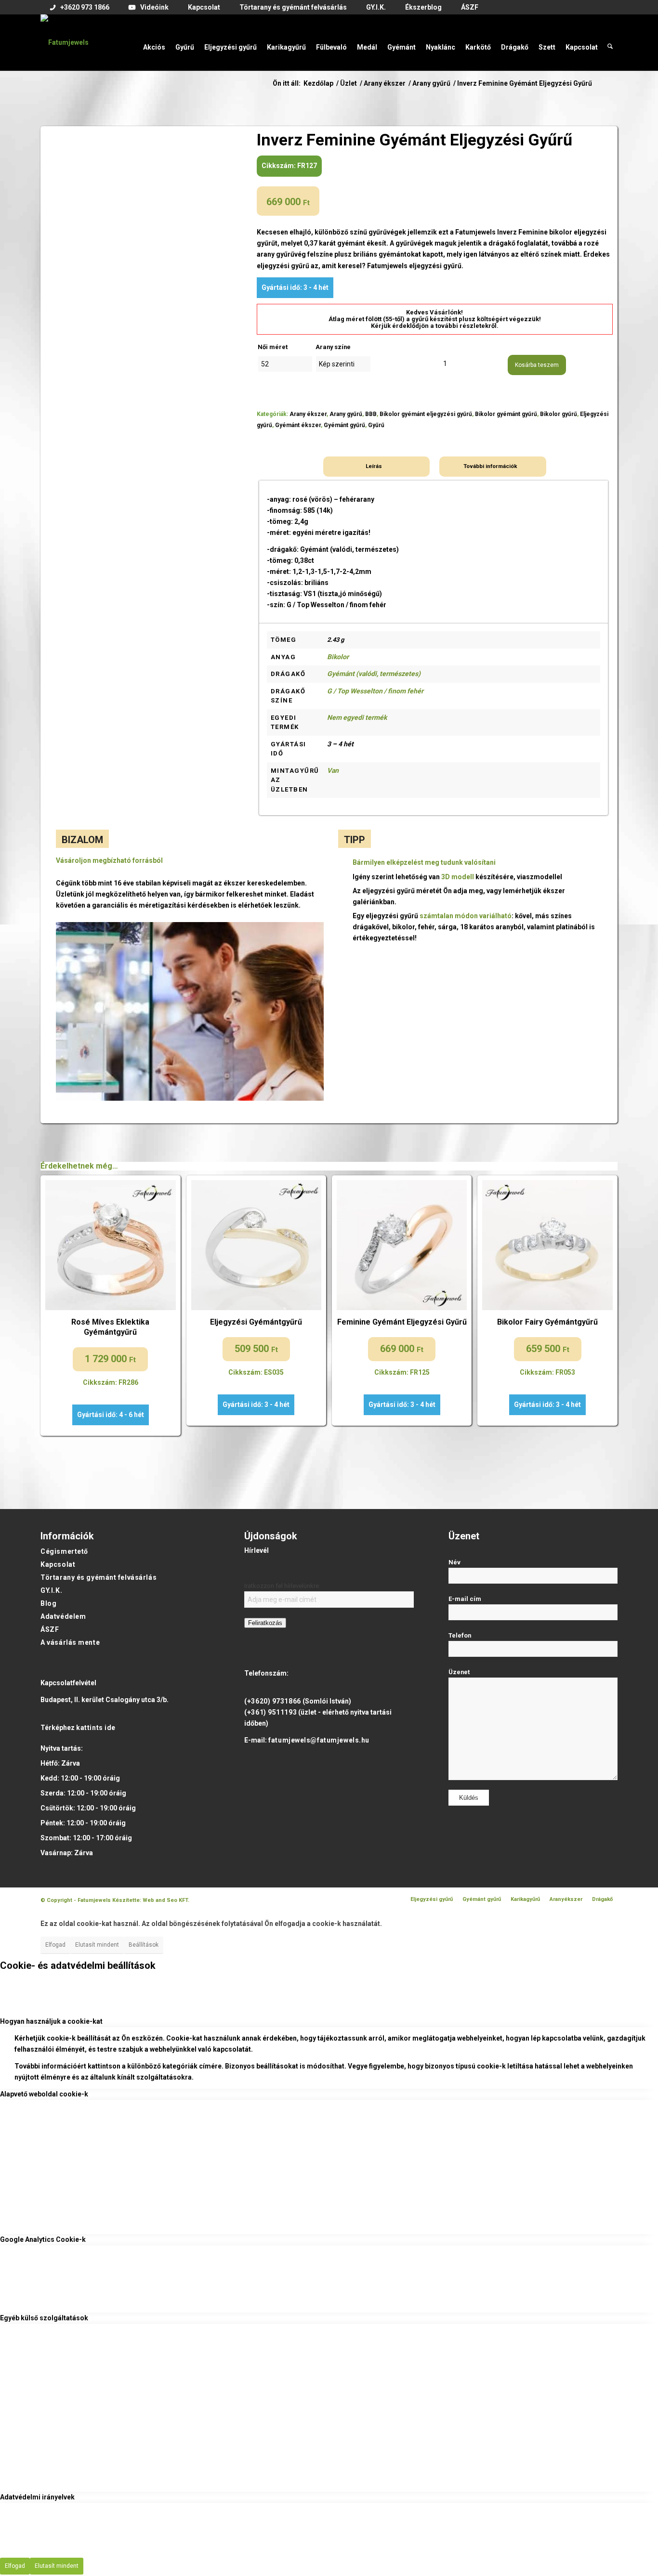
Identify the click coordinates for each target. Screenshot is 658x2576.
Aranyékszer (566, 1899)
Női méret (273, 347)
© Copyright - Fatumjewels (76, 1900)
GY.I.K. (51, 1590)
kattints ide (96, 1728)
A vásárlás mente (70, 1642)
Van (333, 770)
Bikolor (338, 657)
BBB (371, 414)
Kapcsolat (58, 1564)
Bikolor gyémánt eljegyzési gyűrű (426, 414)
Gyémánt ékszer (298, 425)
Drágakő (602, 1899)
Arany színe (333, 347)
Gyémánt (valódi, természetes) (374, 674)
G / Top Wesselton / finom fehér (375, 691)
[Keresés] (610, 42)
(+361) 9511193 (270, 1712)
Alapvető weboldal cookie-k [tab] (44, 2094)
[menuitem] (80, 8)
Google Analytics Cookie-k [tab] (43, 2239)
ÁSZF (50, 1629)
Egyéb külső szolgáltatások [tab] (44, 2318)
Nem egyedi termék (357, 717)
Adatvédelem (63, 1616)
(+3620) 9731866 (272, 1701)
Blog (48, 1603)
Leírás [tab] (374, 466)
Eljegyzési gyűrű (432, 1899)
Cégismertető (64, 1551)
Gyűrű (376, 425)
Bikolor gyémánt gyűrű (506, 414)
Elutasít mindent (97, 1945)
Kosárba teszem (537, 365)
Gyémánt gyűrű (344, 425)
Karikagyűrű (525, 1899)
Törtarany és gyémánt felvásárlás (99, 1577)
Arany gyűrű (346, 414)
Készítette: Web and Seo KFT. (151, 1900)
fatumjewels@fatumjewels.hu (319, 1740)
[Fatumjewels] (65, 42)
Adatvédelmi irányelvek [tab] (37, 2497)
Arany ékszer (308, 414)
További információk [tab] (490, 466)
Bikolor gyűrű (559, 414)
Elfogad (55, 1945)
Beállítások (144, 1945)
